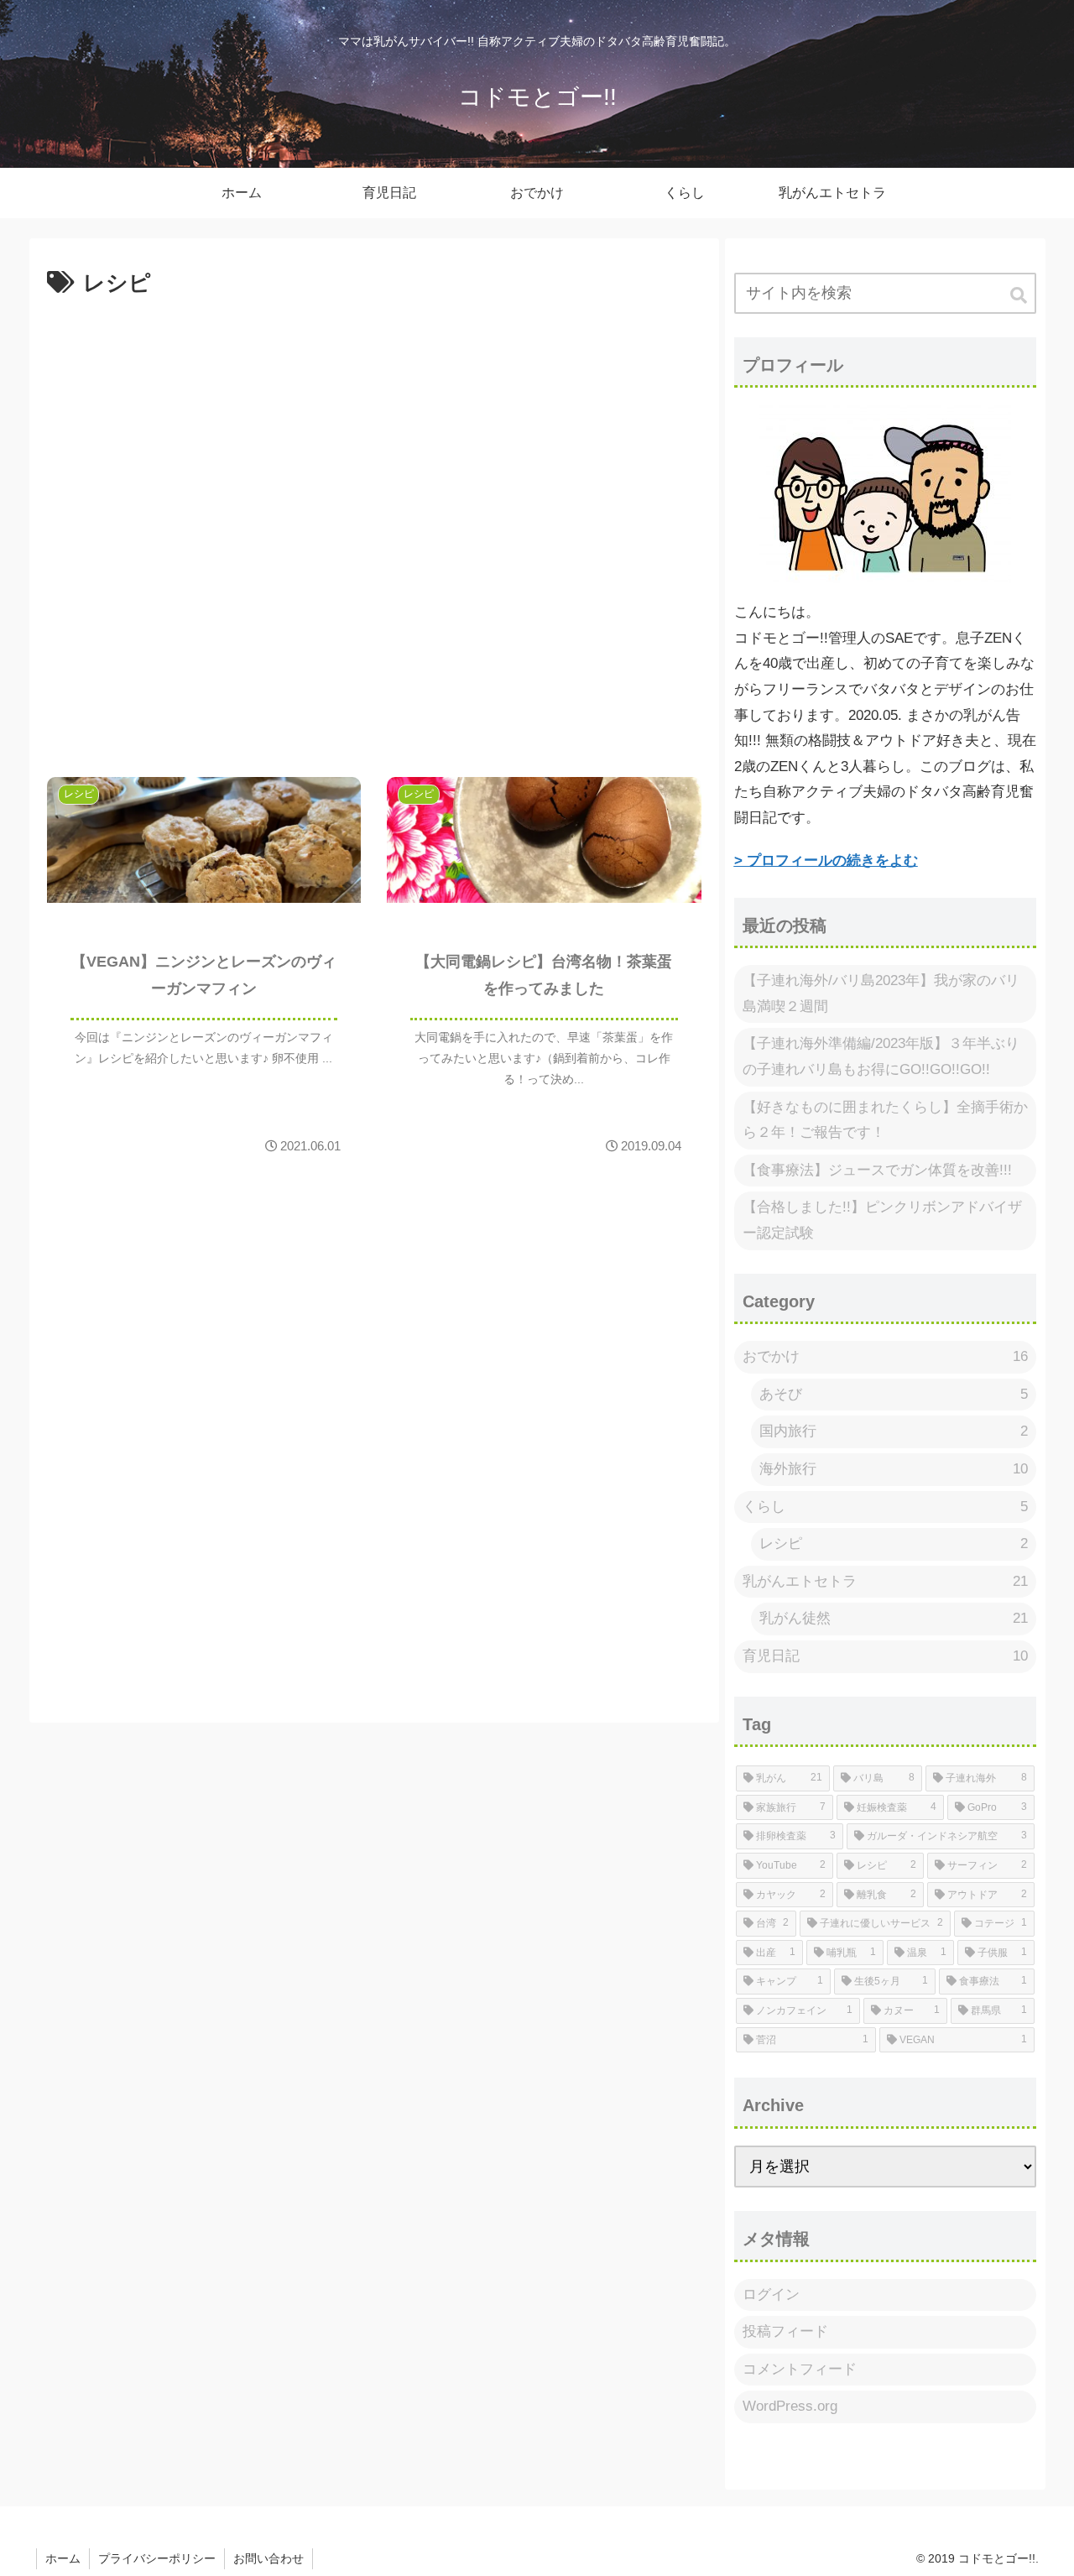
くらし (885, 1507)
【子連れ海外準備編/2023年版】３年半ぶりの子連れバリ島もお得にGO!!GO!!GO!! (881, 1056)
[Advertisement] (374, 528)
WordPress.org (790, 2406)
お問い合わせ (268, 2558)
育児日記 (885, 1656)
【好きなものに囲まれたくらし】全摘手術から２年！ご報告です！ (885, 1120)
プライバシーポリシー (157, 2558)
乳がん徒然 (894, 1618)
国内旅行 (894, 1431)
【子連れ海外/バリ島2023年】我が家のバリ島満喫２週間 (881, 993)
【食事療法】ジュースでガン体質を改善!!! (877, 1170)
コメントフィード (800, 2369)
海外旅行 (894, 1469)
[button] (1020, 295)
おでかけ (885, 1356)
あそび (894, 1394)
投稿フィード (785, 2331)
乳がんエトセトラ (885, 1581)
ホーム (63, 2558)
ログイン (771, 2294)
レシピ (894, 1544)
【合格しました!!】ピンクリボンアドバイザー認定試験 (882, 1220)
